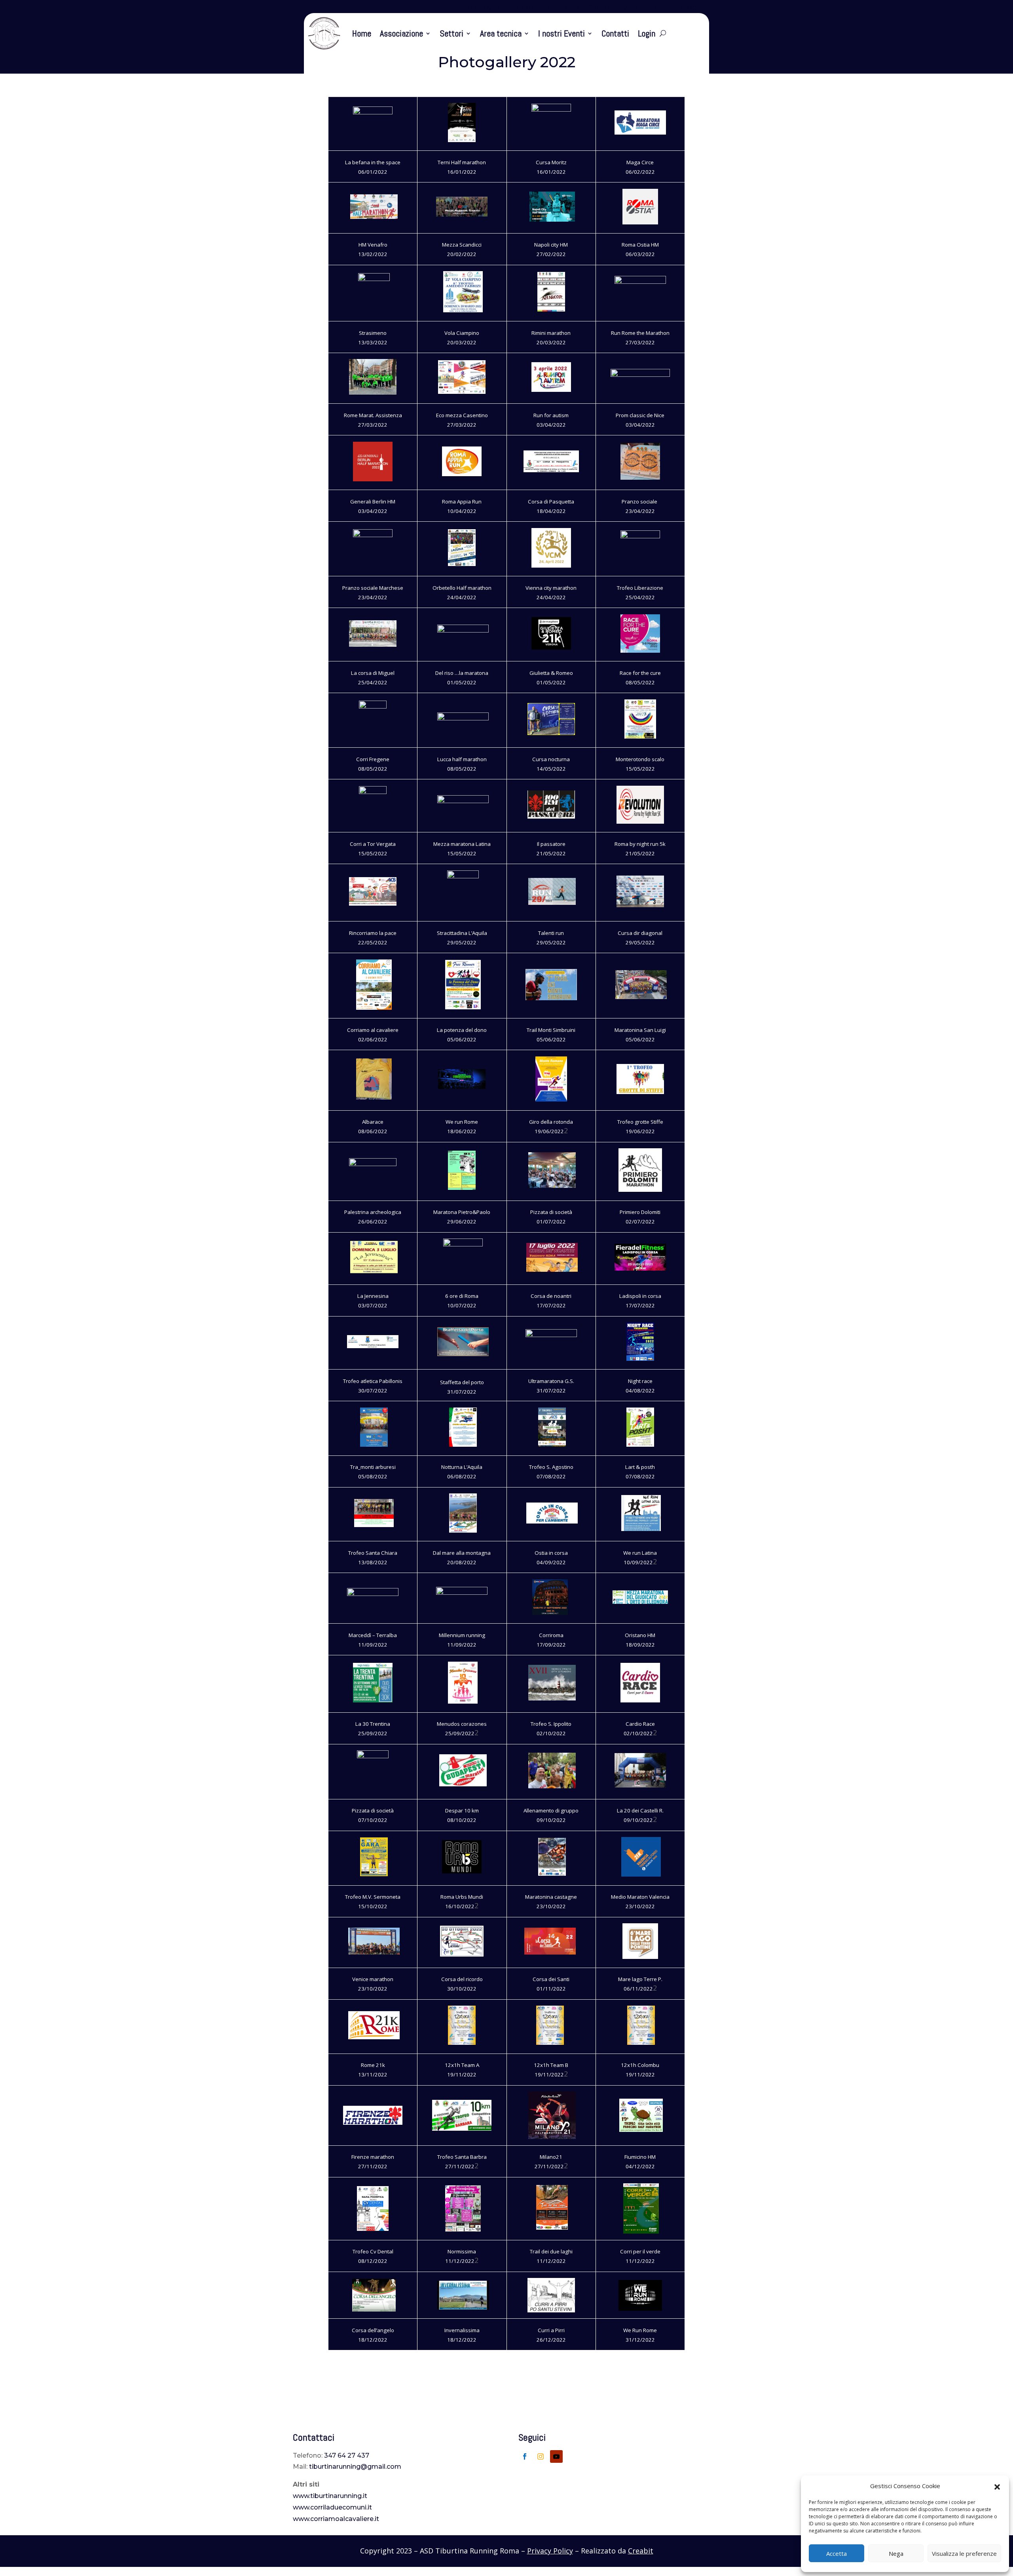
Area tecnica (501, 33)
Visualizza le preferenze (964, 2553)
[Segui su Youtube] (556, 2456)
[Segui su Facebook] (525, 2456)
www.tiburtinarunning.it (330, 2496)
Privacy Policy (550, 2551)
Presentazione (483, 8)
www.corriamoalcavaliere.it (336, 2519)
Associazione (401, 33)
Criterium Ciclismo (548, 8)
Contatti (615, 33)
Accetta (837, 2553)
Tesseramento (673, 8)
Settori (451, 33)
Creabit (641, 2551)
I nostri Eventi (562, 33)
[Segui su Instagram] (541, 2456)
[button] (997, 2486)
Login (647, 33)
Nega (896, 2553)
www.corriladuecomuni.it (332, 2507)
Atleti (599, 8)
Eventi (629, 8)
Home (362, 33)
